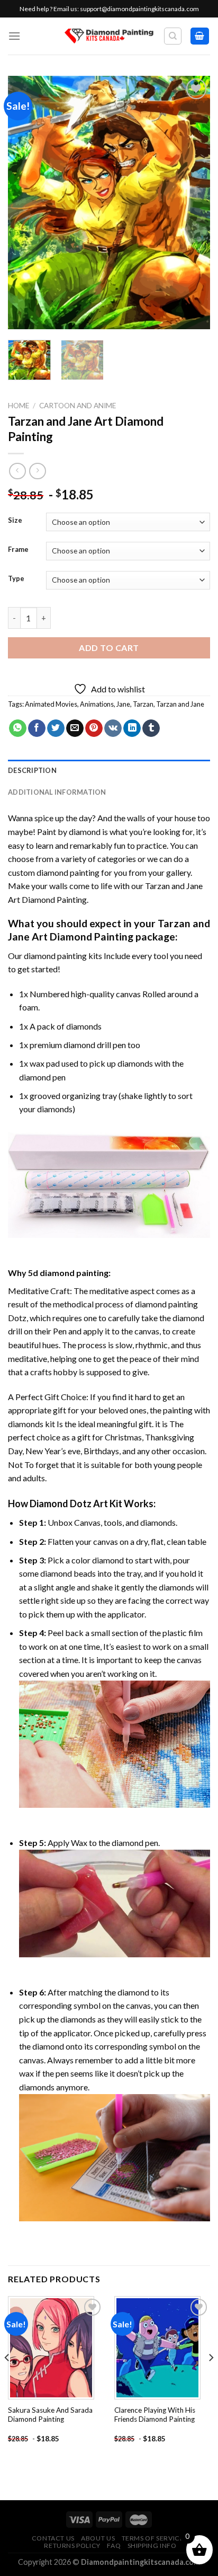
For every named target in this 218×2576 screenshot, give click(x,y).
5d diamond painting (68, 1273)
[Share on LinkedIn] (132, 728)
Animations (97, 704)
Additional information (57, 792)
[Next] (193, 203)
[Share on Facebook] (37, 728)
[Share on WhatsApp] (18, 728)
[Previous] (25, 203)
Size (15, 521)
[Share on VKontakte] (113, 728)
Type (16, 579)
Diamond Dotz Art (69, 1504)
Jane (123, 704)
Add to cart (109, 648)
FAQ (114, 2546)
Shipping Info (152, 2546)
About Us (98, 2538)
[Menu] (14, 36)
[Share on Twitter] (56, 728)
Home (19, 406)
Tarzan (143, 704)
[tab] (109, 770)
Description (32, 770)
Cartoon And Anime (78, 406)
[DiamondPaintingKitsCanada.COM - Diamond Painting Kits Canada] (109, 36)
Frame (18, 550)
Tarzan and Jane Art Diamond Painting (109, 930)
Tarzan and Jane (180, 704)
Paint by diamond (69, 832)
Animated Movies (51, 704)
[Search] (173, 36)
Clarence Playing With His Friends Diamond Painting (155, 2415)
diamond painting (55, 956)
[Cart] (200, 36)
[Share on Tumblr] (151, 728)
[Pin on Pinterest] (94, 728)
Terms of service (153, 2538)
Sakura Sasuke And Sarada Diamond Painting (50, 2415)
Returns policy (72, 2546)
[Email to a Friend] (75, 728)
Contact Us (53, 2538)
